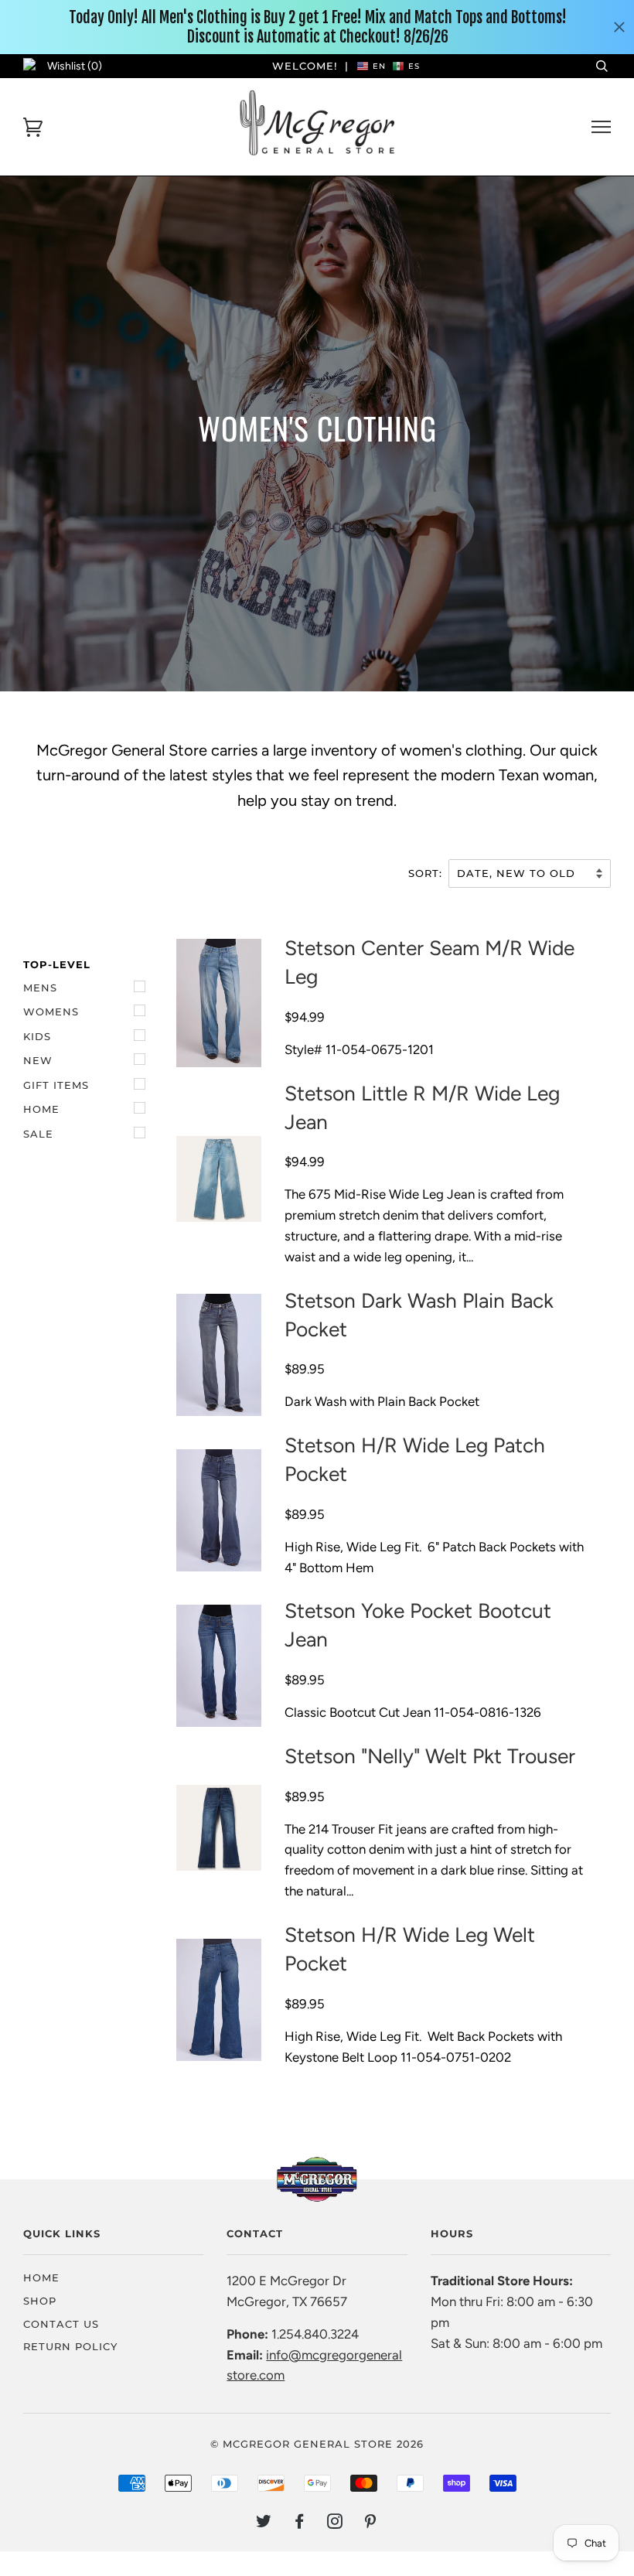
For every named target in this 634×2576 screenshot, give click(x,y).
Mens (40, 988)
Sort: (427, 873)
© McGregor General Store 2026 (317, 2444)
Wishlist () (75, 66)
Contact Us (61, 2324)
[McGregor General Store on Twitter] (264, 2523)
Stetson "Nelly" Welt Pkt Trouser (430, 1756)
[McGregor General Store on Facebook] (300, 2523)
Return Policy (70, 2346)
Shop (40, 2301)
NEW (38, 1060)
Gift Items (56, 1085)
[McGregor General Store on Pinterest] (371, 2523)
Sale (38, 1134)
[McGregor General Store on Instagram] (335, 2523)
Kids (37, 1036)
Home (41, 1109)
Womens (51, 1012)
